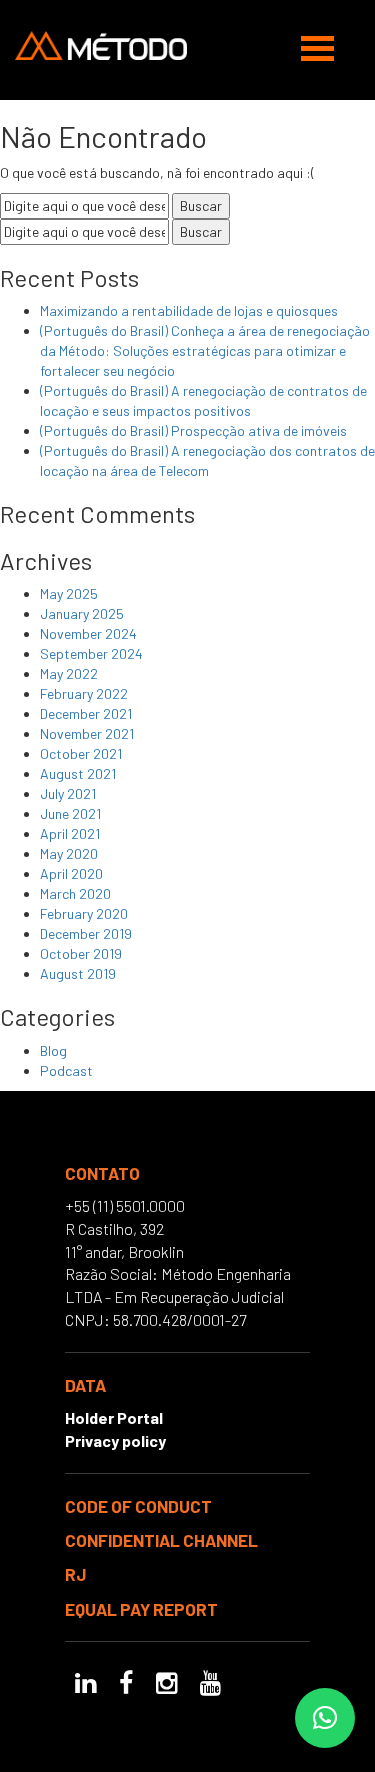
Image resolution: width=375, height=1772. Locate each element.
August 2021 (78, 773)
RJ (75, 1574)
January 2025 (82, 613)
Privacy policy (115, 1440)
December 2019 (86, 933)
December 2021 (86, 713)
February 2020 (84, 913)
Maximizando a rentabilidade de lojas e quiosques (189, 310)
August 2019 (78, 973)
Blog (53, 1050)
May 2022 (69, 673)
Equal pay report (141, 1609)
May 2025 (69, 593)
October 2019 (81, 953)
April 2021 (70, 833)
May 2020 (69, 853)
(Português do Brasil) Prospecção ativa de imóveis (193, 430)
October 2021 (81, 753)
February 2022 (84, 693)
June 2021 (70, 813)
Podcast (66, 1070)
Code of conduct (138, 1506)
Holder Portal (114, 1417)
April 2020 (71, 873)
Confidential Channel (161, 1540)
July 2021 (68, 793)
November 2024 (88, 633)
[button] (325, 1718)
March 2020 (75, 893)
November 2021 (87, 733)
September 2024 (91, 653)
